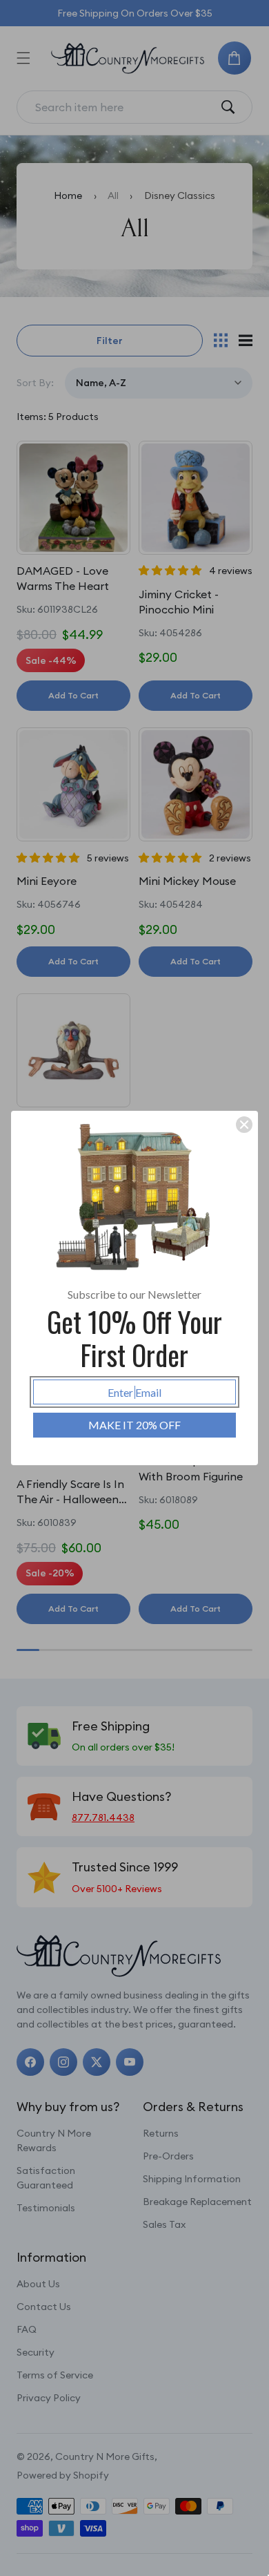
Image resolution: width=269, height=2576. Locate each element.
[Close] (244, 1125)
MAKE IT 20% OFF (134, 1425)
